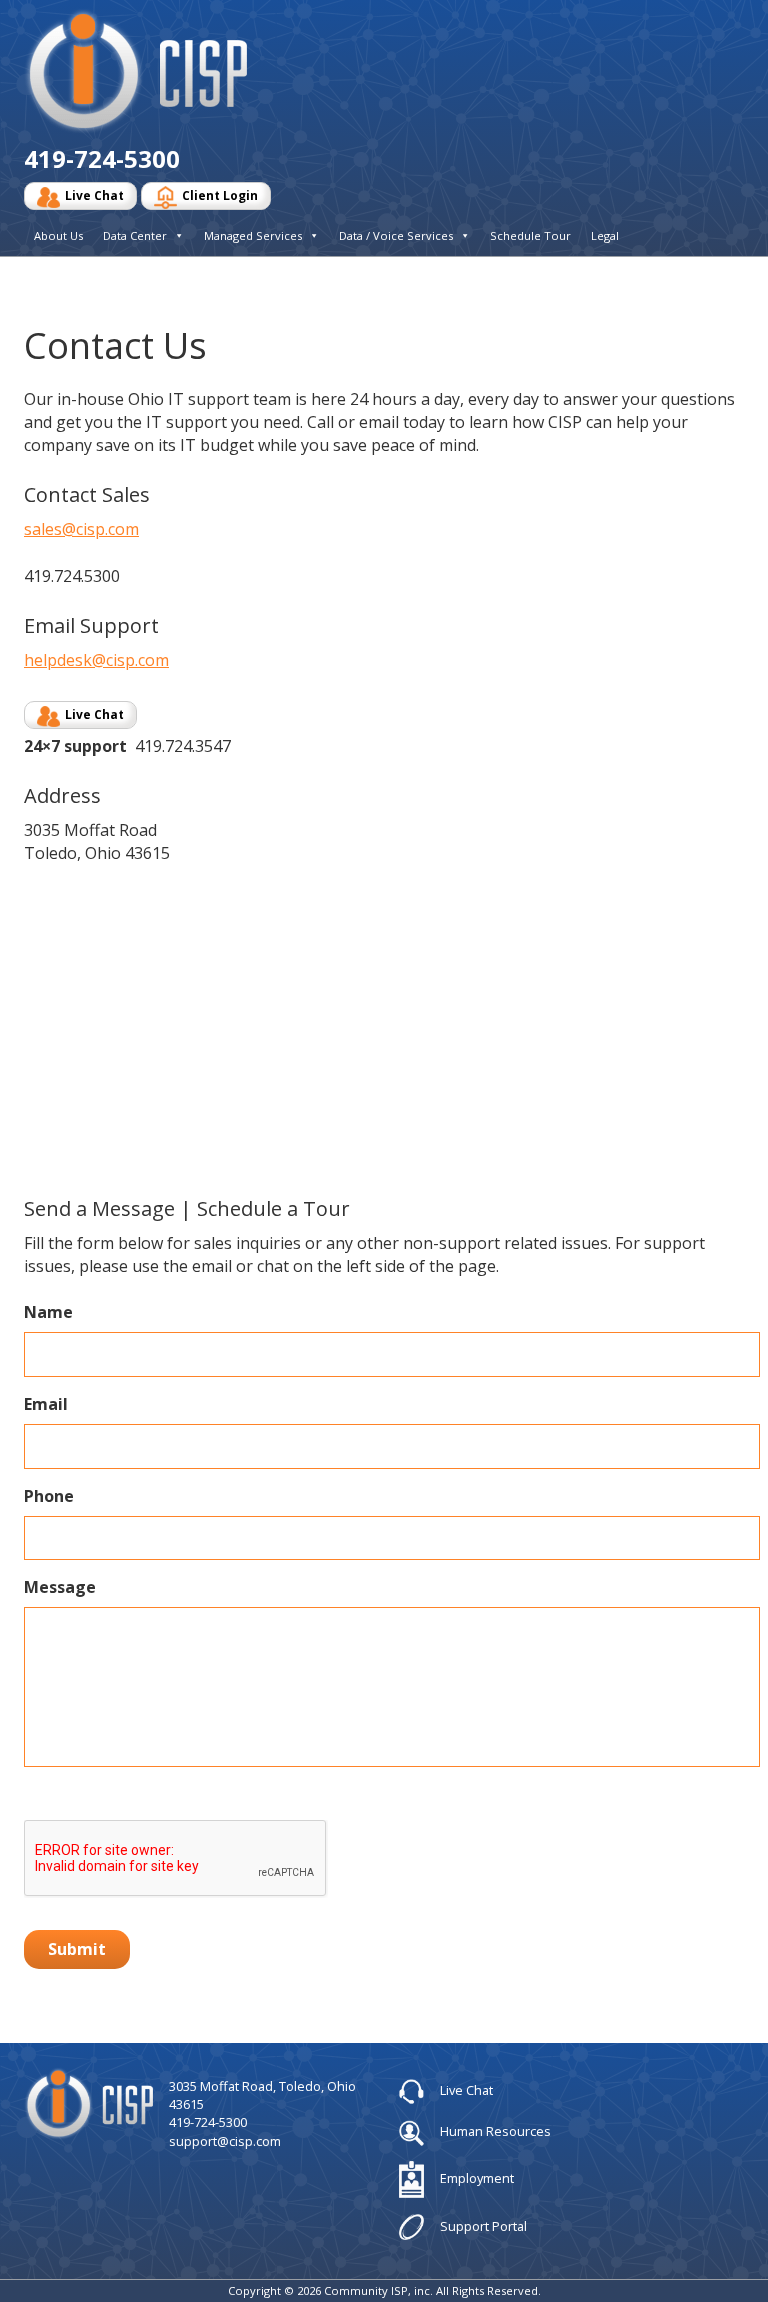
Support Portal (482, 2225)
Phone (49, 1496)
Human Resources (494, 2131)
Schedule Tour (530, 235)
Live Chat (94, 195)
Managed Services (253, 235)
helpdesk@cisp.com (96, 660)
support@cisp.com (225, 2141)
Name (48, 1312)
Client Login (220, 195)
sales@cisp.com (81, 529)
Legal (605, 235)
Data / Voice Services (396, 235)
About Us (58, 235)
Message (60, 1587)
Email (46, 1404)
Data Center (135, 235)
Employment (475, 2178)
